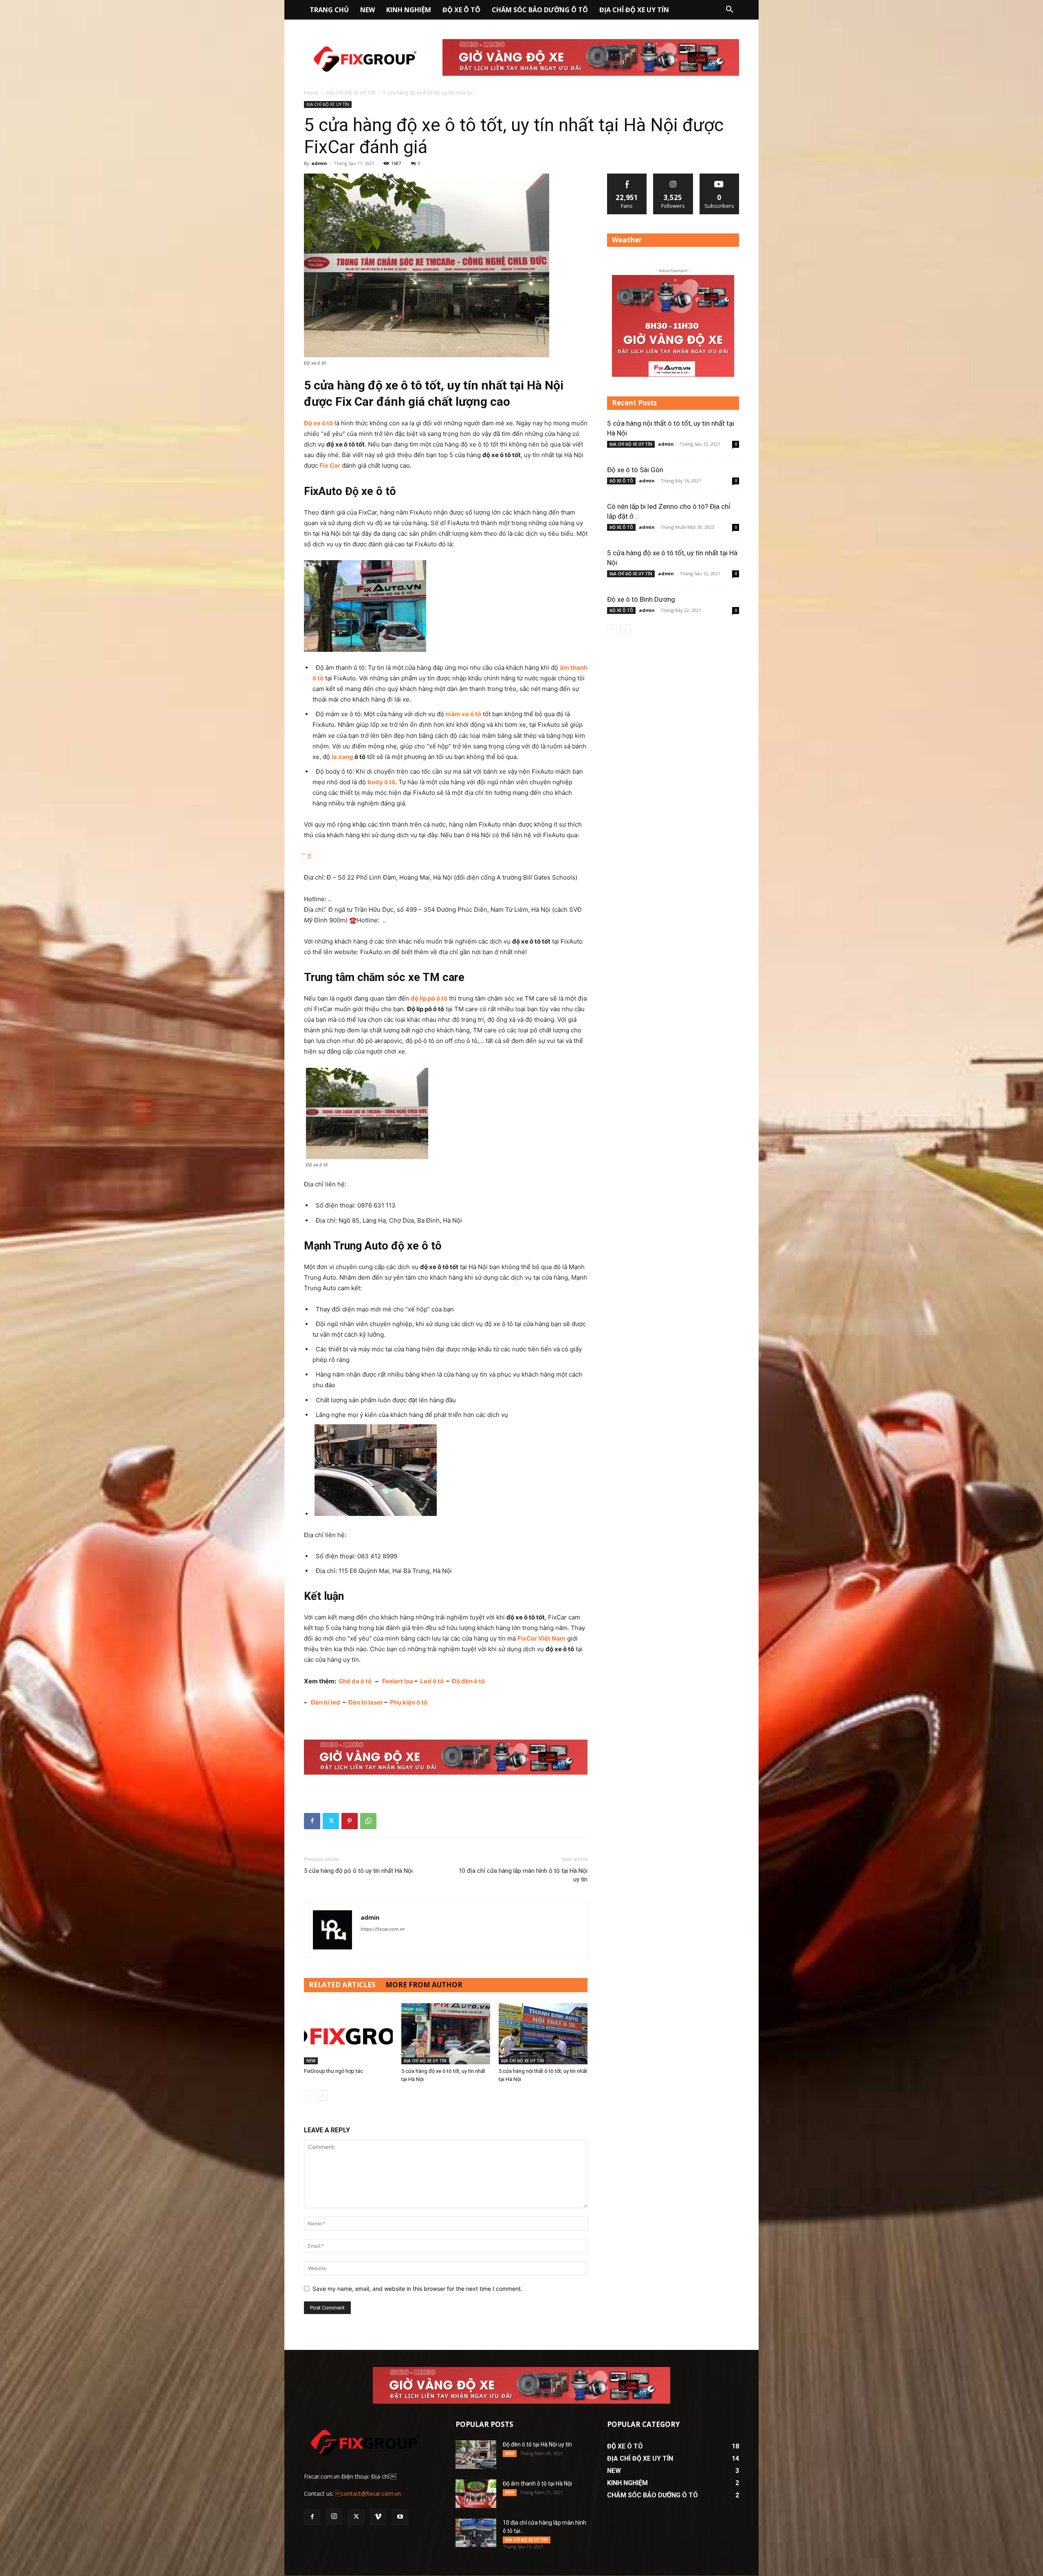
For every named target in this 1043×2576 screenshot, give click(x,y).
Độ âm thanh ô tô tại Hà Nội (537, 2484)
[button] (729, 10)
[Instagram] (334, 2517)
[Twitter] (331, 1821)
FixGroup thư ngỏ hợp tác (333, 2071)
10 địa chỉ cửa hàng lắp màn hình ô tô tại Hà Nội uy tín (523, 1875)
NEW (367, 10)
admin (319, 163)
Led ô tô (432, 1681)
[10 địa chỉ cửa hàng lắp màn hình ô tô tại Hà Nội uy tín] (476, 2533)
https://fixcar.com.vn (383, 1929)
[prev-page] (309, 2095)
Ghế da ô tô (355, 1681)
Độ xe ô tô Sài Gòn (635, 470)
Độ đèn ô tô (468, 1681)
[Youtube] (400, 2517)
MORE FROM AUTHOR (424, 1985)
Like (627, 177)
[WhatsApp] (368, 1821)
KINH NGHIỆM (409, 10)
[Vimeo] (378, 2517)
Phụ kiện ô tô (409, 1702)
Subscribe (720, 177)
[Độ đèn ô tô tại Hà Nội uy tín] (476, 2455)
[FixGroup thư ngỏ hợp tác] (348, 2034)
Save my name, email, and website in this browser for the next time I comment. (417, 2289)
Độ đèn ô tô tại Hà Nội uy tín (537, 2444)
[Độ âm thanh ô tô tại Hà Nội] (476, 2494)
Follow (673, 177)
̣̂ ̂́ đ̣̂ (307, 856)
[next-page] (322, 2095)
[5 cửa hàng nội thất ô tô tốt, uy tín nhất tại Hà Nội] (543, 2034)
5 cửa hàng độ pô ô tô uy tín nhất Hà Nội (358, 1871)
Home (311, 93)
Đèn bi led (326, 1702)
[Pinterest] (350, 1821)
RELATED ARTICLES (342, 1985)
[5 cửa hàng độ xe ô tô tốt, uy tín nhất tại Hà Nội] (446, 2034)
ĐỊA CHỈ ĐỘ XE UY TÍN (634, 10)
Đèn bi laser (366, 1702)
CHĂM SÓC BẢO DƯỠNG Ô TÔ (540, 10)
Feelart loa (398, 1681)
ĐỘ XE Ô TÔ (461, 10)
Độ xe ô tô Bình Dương (641, 599)
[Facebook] (312, 1821)
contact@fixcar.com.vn (368, 2494)
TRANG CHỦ (329, 10)
